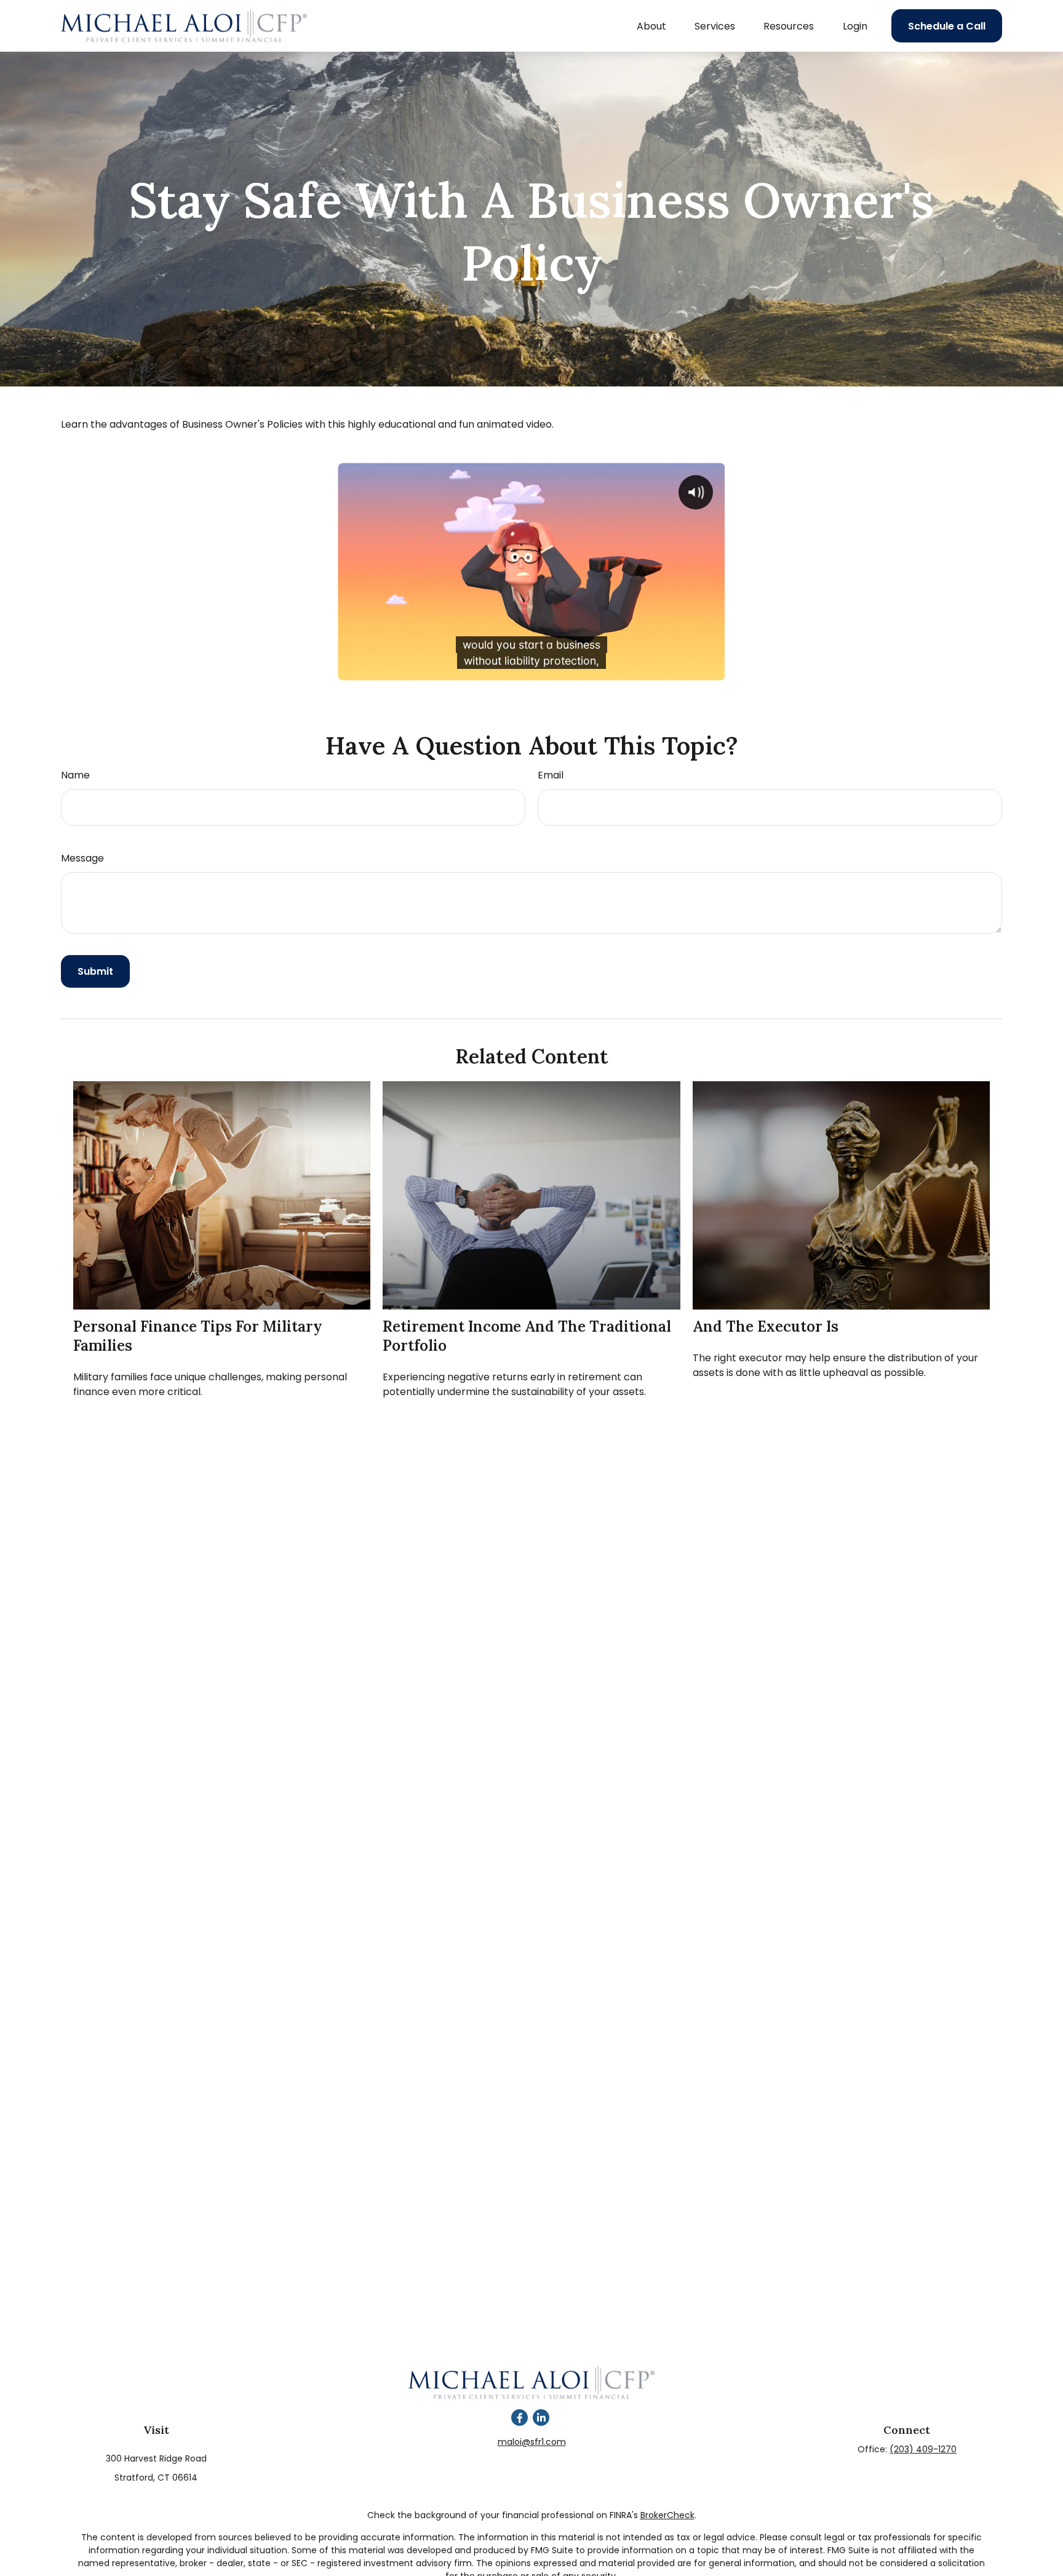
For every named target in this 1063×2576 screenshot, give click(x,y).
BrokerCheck (667, 2515)
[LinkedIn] (541, 2418)
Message (82, 858)
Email (551, 775)
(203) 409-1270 (923, 2449)
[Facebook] (520, 2418)
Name (75, 775)
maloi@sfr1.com (532, 2442)
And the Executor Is (766, 1326)
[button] (651, 26)
